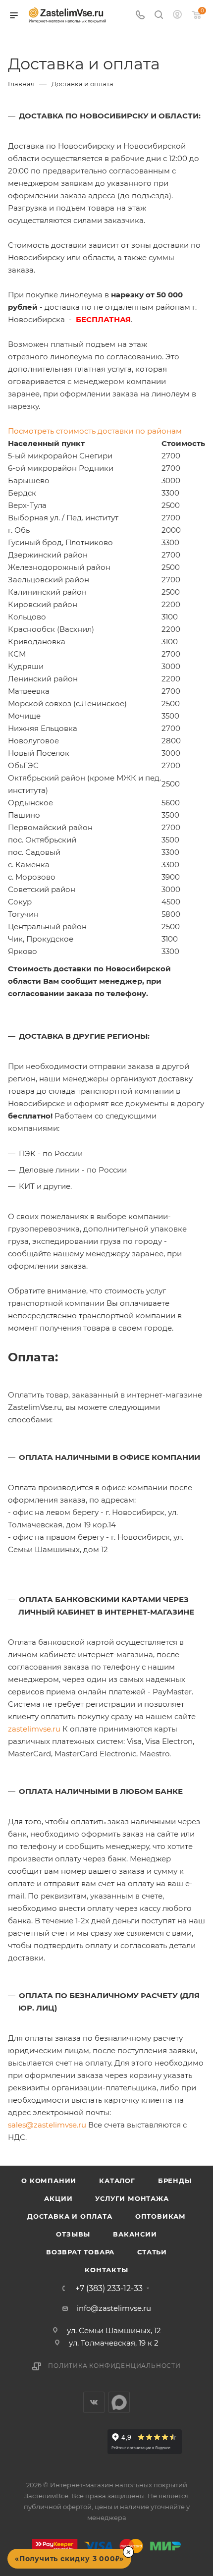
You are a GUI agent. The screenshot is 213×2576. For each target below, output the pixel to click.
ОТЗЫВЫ (73, 2234)
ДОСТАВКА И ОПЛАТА (70, 2216)
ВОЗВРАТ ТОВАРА (80, 2252)
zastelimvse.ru (34, 1729)
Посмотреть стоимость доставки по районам (95, 431)
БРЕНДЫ (175, 2181)
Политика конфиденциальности (114, 2366)
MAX (119, 2402)
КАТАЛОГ (117, 2181)
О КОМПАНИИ (49, 2181)
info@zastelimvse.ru (114, 2308)
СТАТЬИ (152, 2252)
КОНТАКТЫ (106, 2270)
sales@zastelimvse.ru (47, 2125)
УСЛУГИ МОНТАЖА (132, 2198)
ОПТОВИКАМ (160, 2216)
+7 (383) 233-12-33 (109, 2289)
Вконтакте (94, 2402)
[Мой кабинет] (177, 16)
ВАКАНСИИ (135, 2234)
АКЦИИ (58, 2198)
